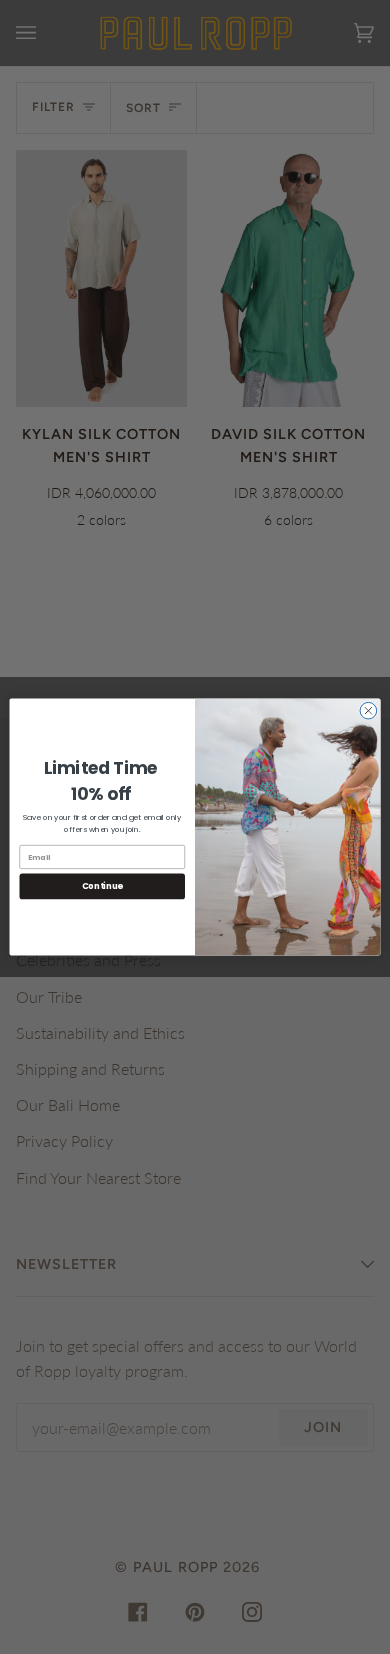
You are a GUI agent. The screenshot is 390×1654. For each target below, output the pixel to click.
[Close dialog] (368, 710)
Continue (102, 886)
